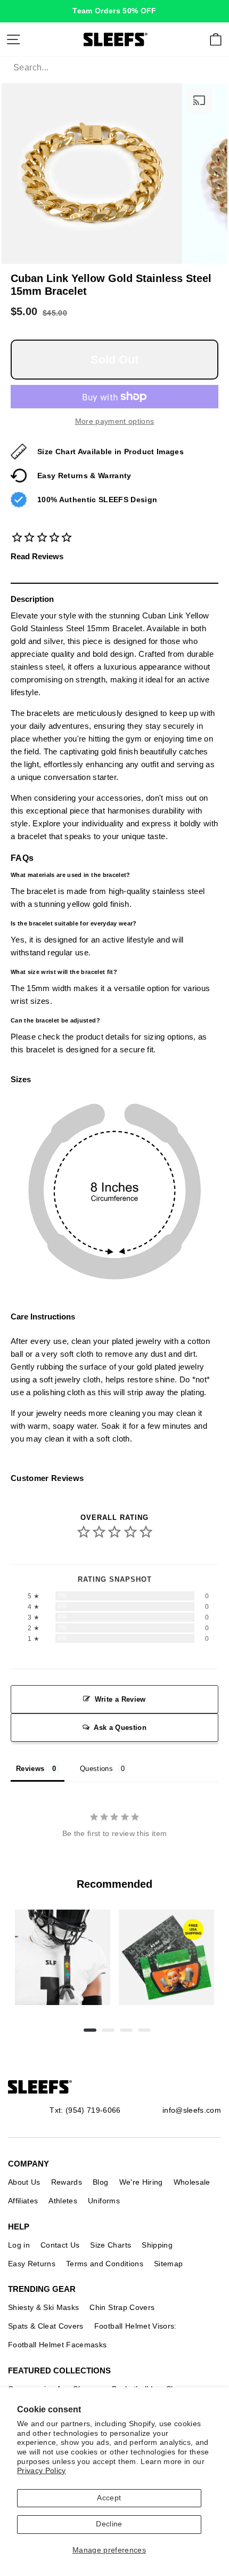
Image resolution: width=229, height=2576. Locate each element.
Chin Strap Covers (122, 2307)
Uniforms (104, 2201)
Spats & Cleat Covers (46, 2326)
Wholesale (192, 2182)
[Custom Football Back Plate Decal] (166, 1957)
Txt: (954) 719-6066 (85, 2110)
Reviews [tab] (30, 1769)
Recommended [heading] (114, 1884)
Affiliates (23, 2201)
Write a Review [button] (120, 1699)
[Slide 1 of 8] (63, 1957)
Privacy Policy (42, 2471)
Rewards (67, 2182)
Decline (109, 2524)
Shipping (157, 2245)
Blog (100, 2182)
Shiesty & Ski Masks (43, 2307)
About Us (24, 2182)
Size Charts (111, 2245)
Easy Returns (32, 2264)
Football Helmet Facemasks (58, 2345)
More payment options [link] (115, 421)
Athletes (63, 2201)
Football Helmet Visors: (136, 2326)
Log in (19, 2245)
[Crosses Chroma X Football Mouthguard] (63, 1957)
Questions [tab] (96, 1769)
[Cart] (216, 39)
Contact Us (60, 2245)
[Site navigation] (13, 39)
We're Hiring (141, 2182)
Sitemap (168, 2264)
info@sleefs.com (192, 2110)
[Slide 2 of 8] (166, 1957)
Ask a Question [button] (120, 1728)
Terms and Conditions (105, 2264)
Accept (109, 2498)
